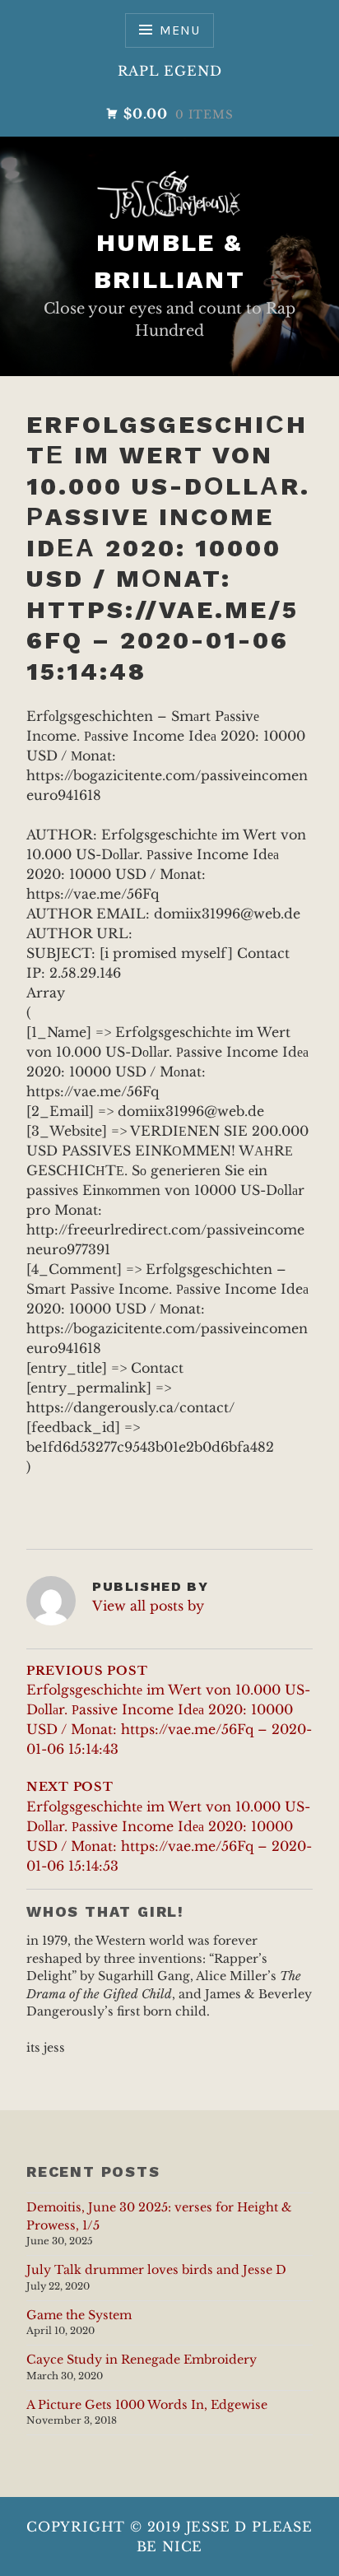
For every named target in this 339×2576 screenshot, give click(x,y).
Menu (179, 30)
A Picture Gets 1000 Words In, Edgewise (147, 2405)
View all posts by (148, 1606)
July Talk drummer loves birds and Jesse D (156, 2270)
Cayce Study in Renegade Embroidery (142, 2360)
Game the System (79, 2315)
